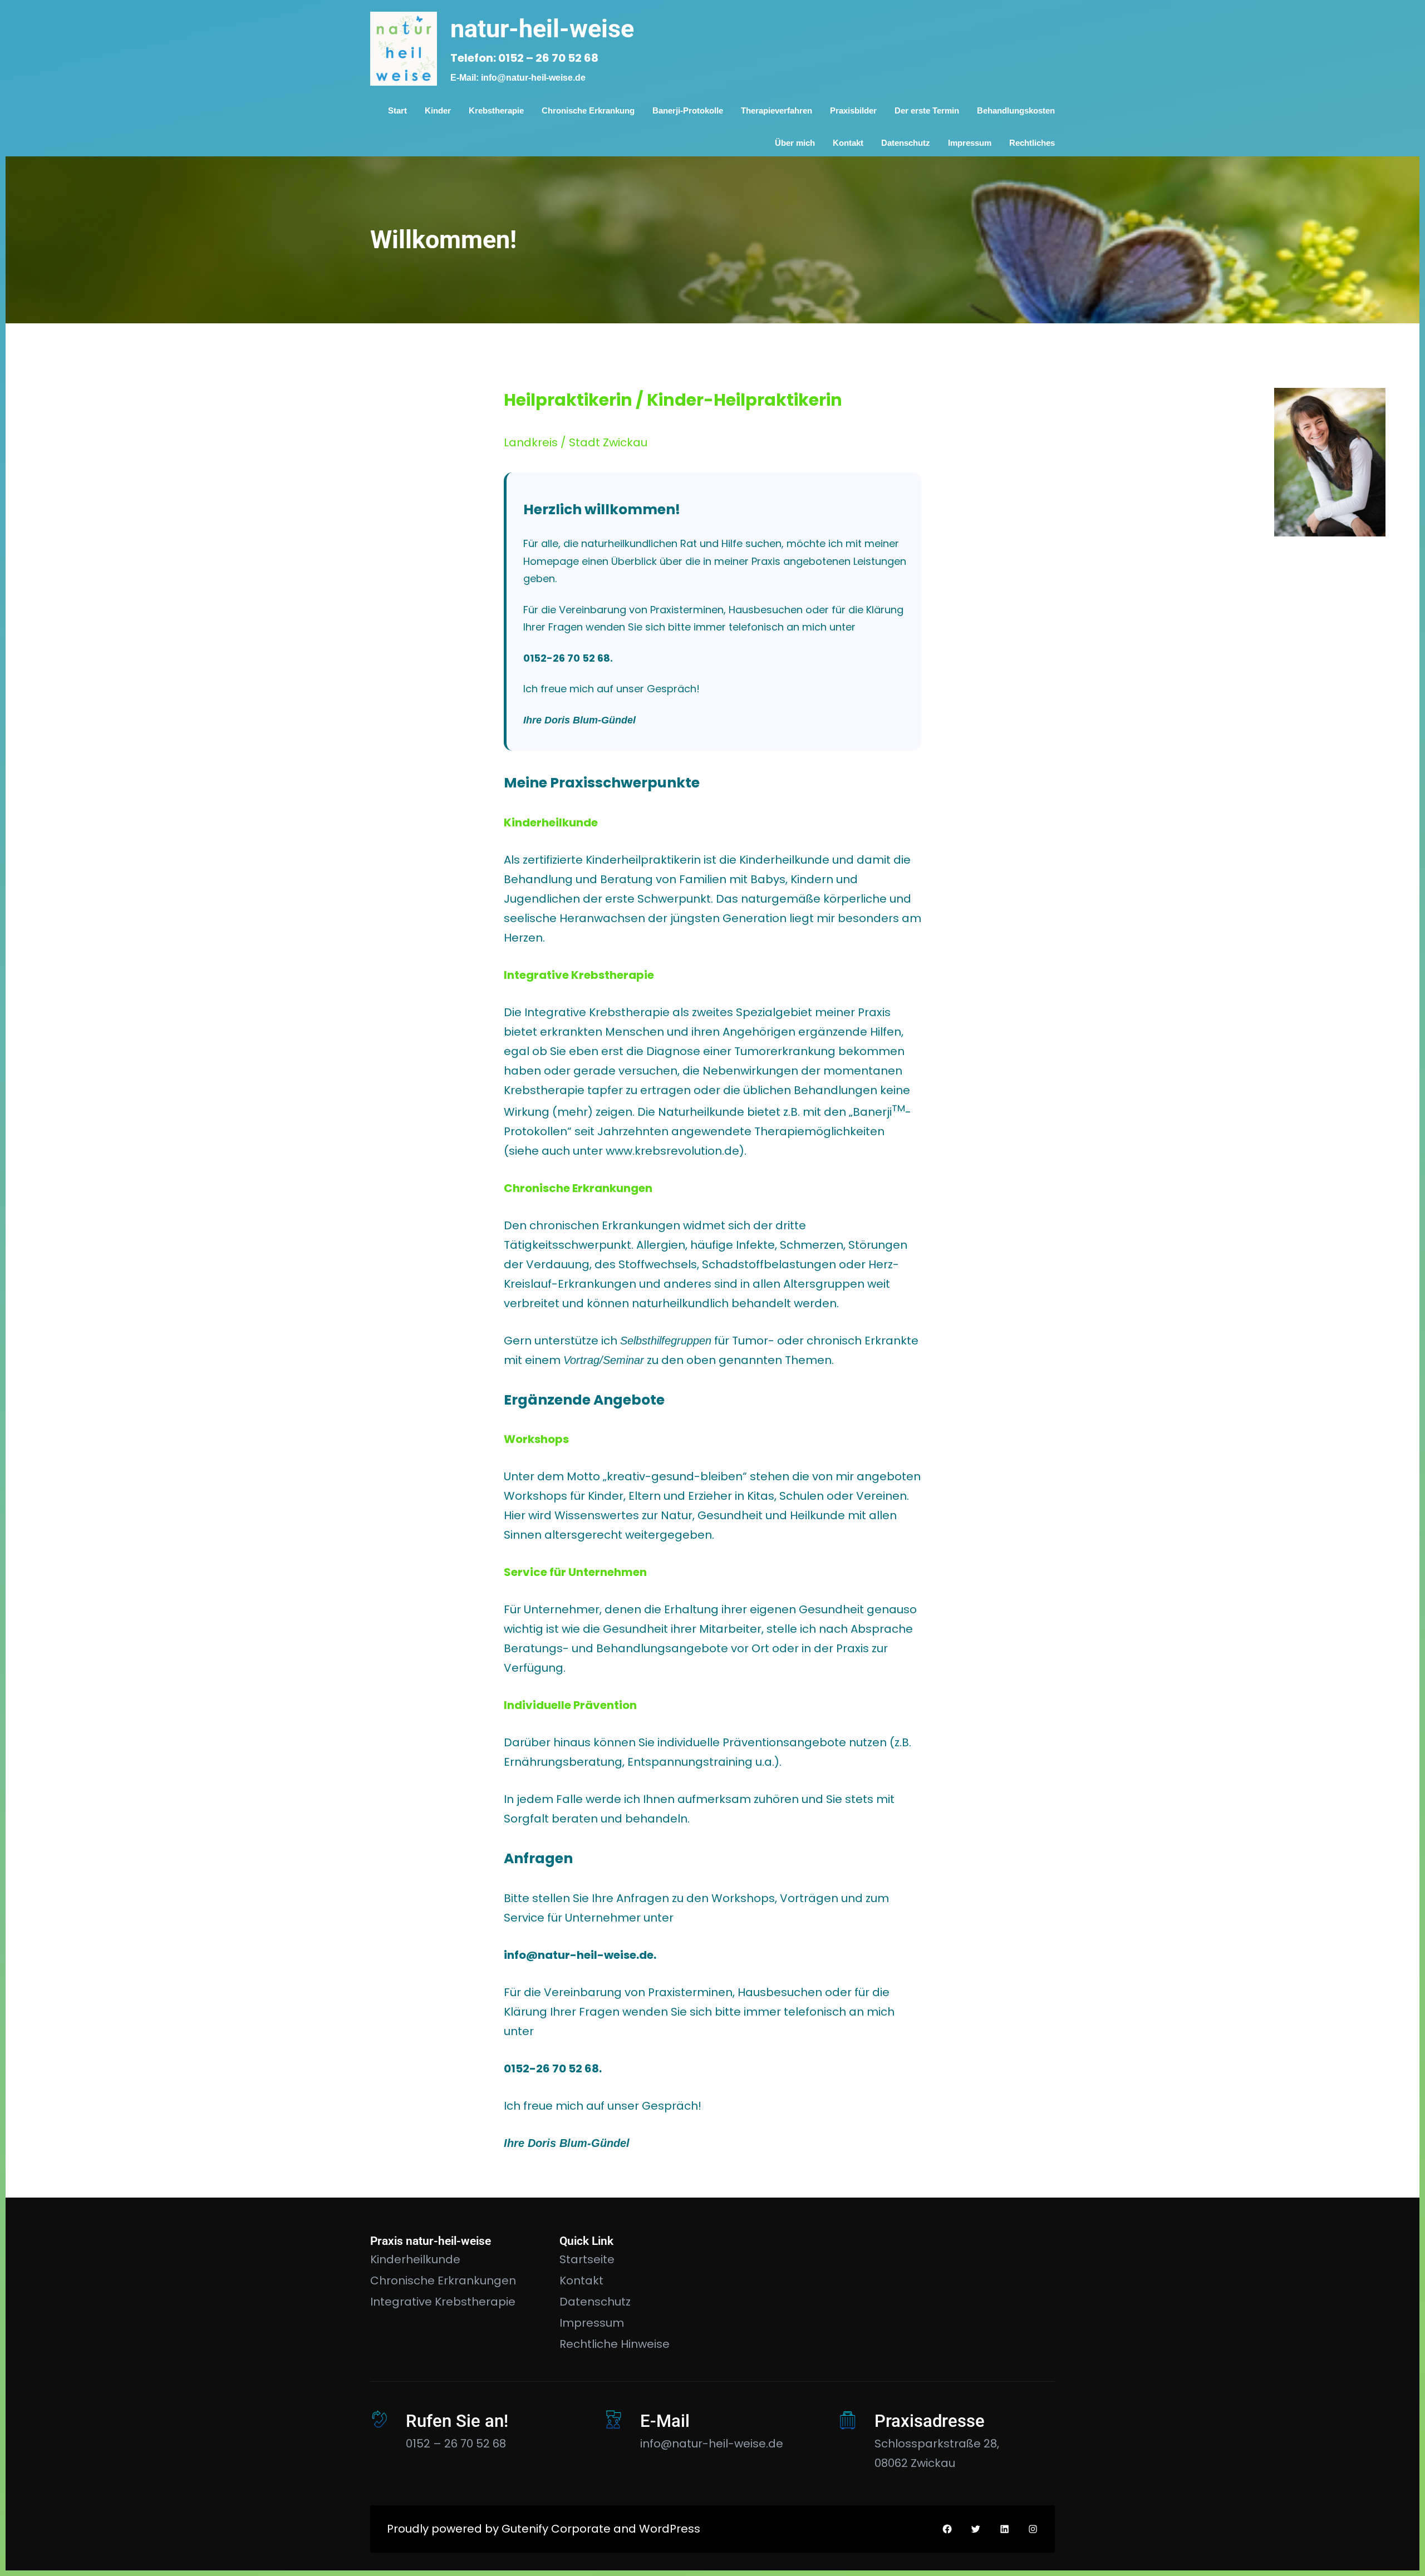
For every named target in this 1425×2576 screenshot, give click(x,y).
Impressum (592, 2323)
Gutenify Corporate (556, 2529)
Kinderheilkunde (415, 2259)
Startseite (587, 2259)
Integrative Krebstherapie (443, 2302)
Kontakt (581, 2281)
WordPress (670, 2529)
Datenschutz (595, 2302)
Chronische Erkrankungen (443, 2281)
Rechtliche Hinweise (615, 2344)
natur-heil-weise (542, 29)
